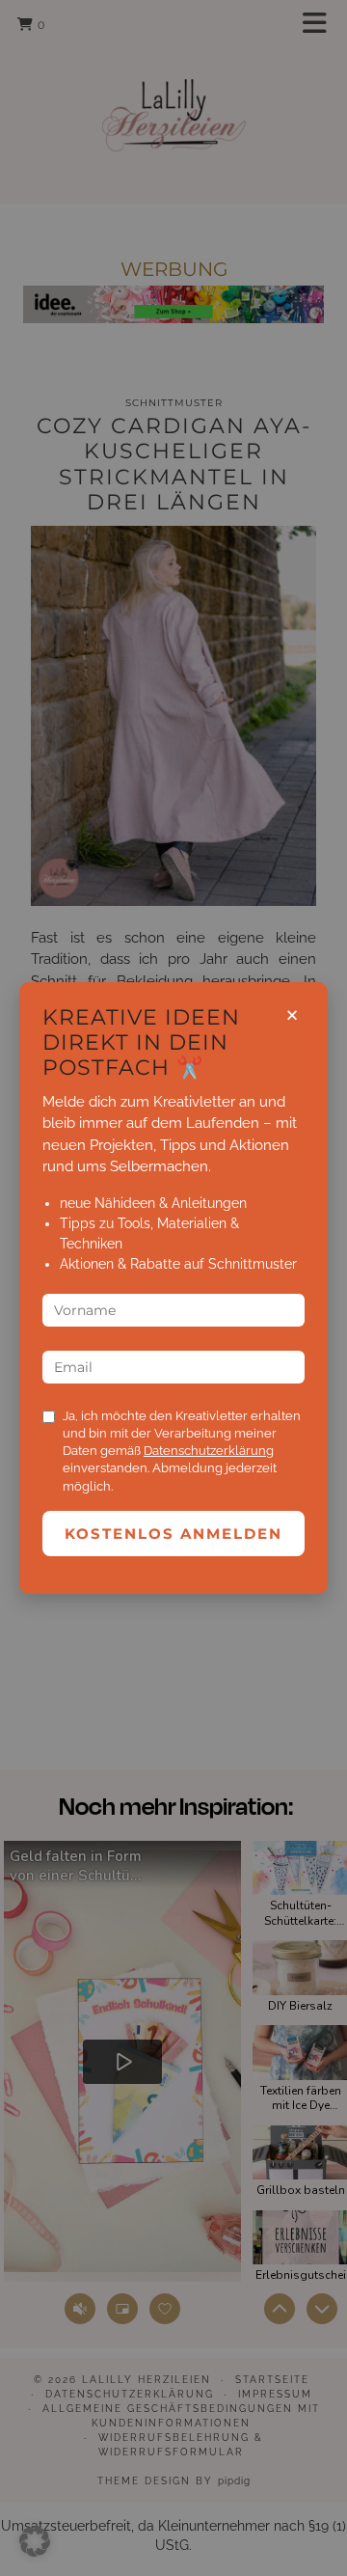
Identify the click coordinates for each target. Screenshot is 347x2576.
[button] (35, 2541)
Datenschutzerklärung (209, 1451)
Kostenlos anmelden (173, 1534)
